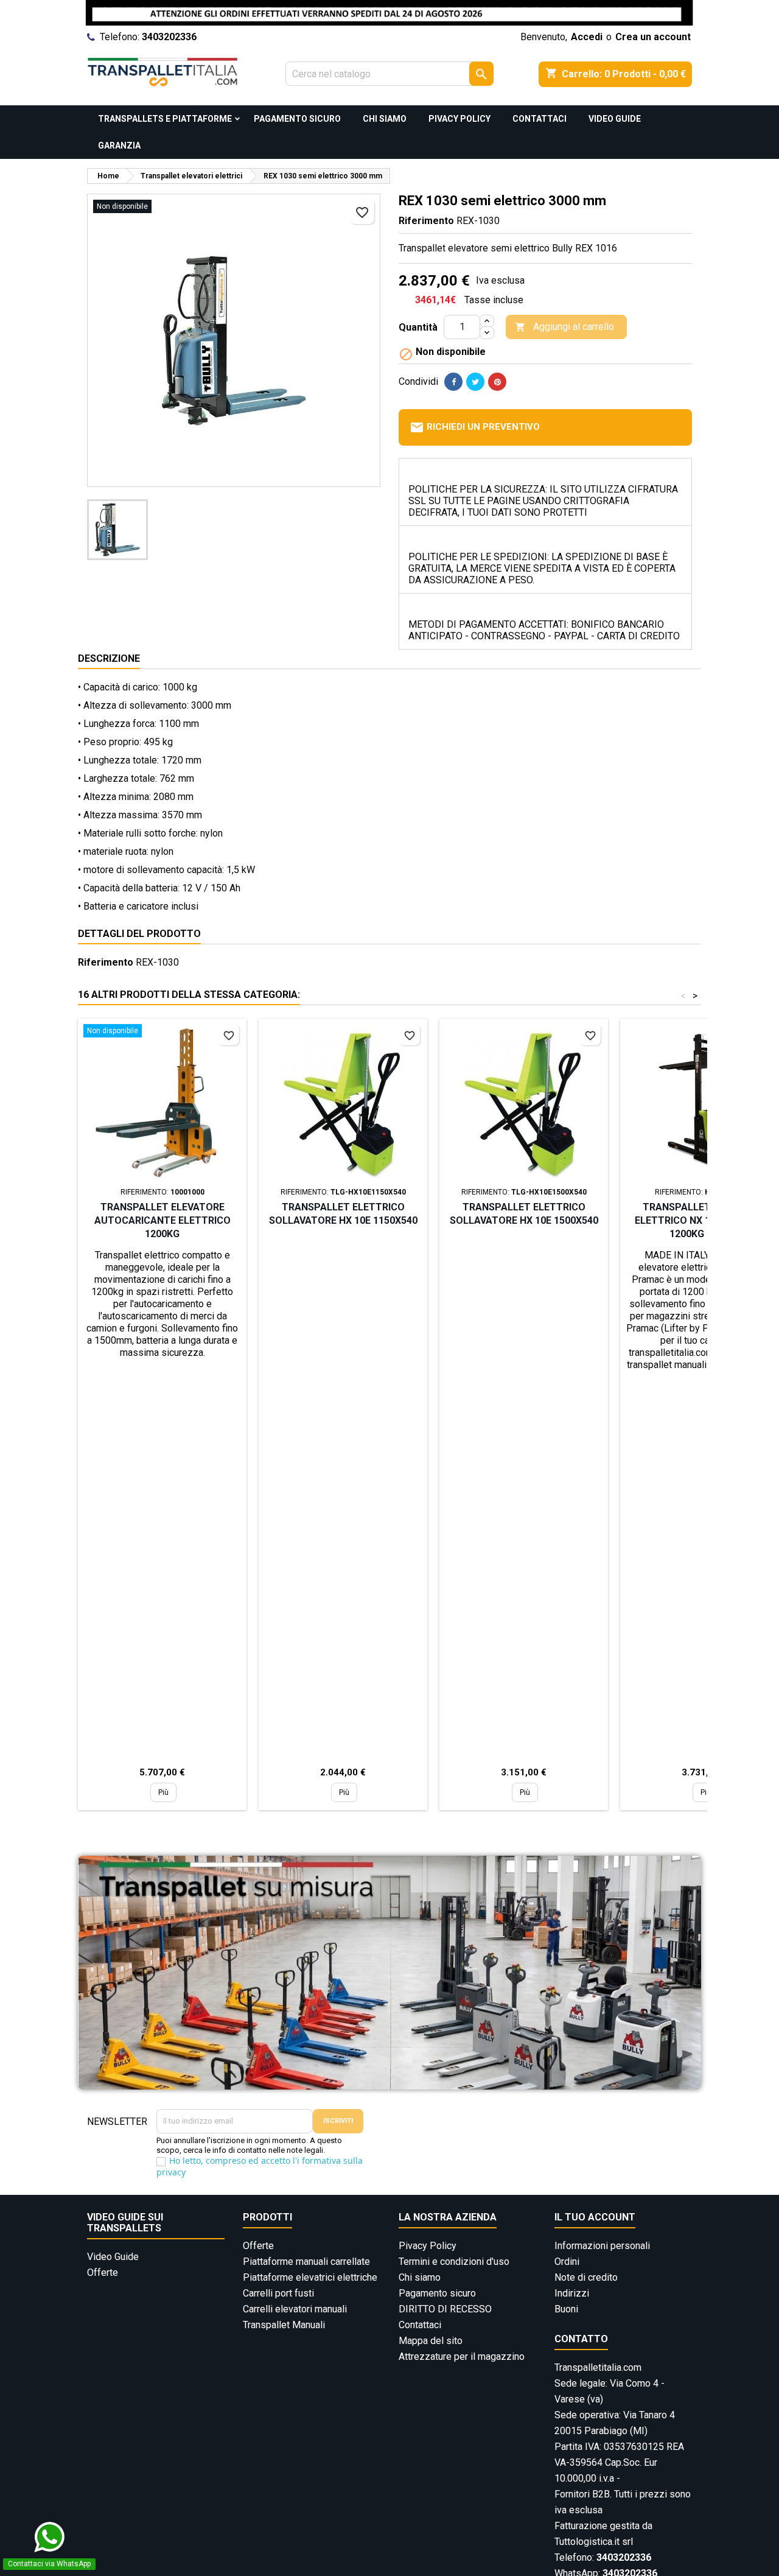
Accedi (587, 37)
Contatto (581, 2339)
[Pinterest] (497, 382)
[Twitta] (475, 382)
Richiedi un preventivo (475, 427)
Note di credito (586, 2277)
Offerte (103, 2272)
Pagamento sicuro (297, 119)
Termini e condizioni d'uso (454, 2262)
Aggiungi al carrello (564, 327)
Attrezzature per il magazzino (462, 2357)
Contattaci (540, 119)
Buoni (566, 2309)
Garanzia (119, 146)
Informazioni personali (602, 2246)
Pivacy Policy (459, 119)
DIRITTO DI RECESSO (445, 2309)
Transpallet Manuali (284, 2325)
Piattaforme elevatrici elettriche (310, 2277)
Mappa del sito (431, 2341)
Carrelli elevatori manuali (295, 2309)
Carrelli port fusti (278, 2293)
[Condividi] (453, 382)
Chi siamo (385, 119)
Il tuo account (595, 2217)
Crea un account (653, 37)
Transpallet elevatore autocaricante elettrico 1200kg (162, 1220)
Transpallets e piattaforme (165, 119)
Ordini (567, 2262)
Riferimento (426, 221)
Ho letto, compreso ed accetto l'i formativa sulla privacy (260, 2166)
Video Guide (615, 119)
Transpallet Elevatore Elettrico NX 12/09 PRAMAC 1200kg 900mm (704, 1220)
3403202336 (169, 37)
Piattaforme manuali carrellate (306, 2262)
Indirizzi (572, 2293)
